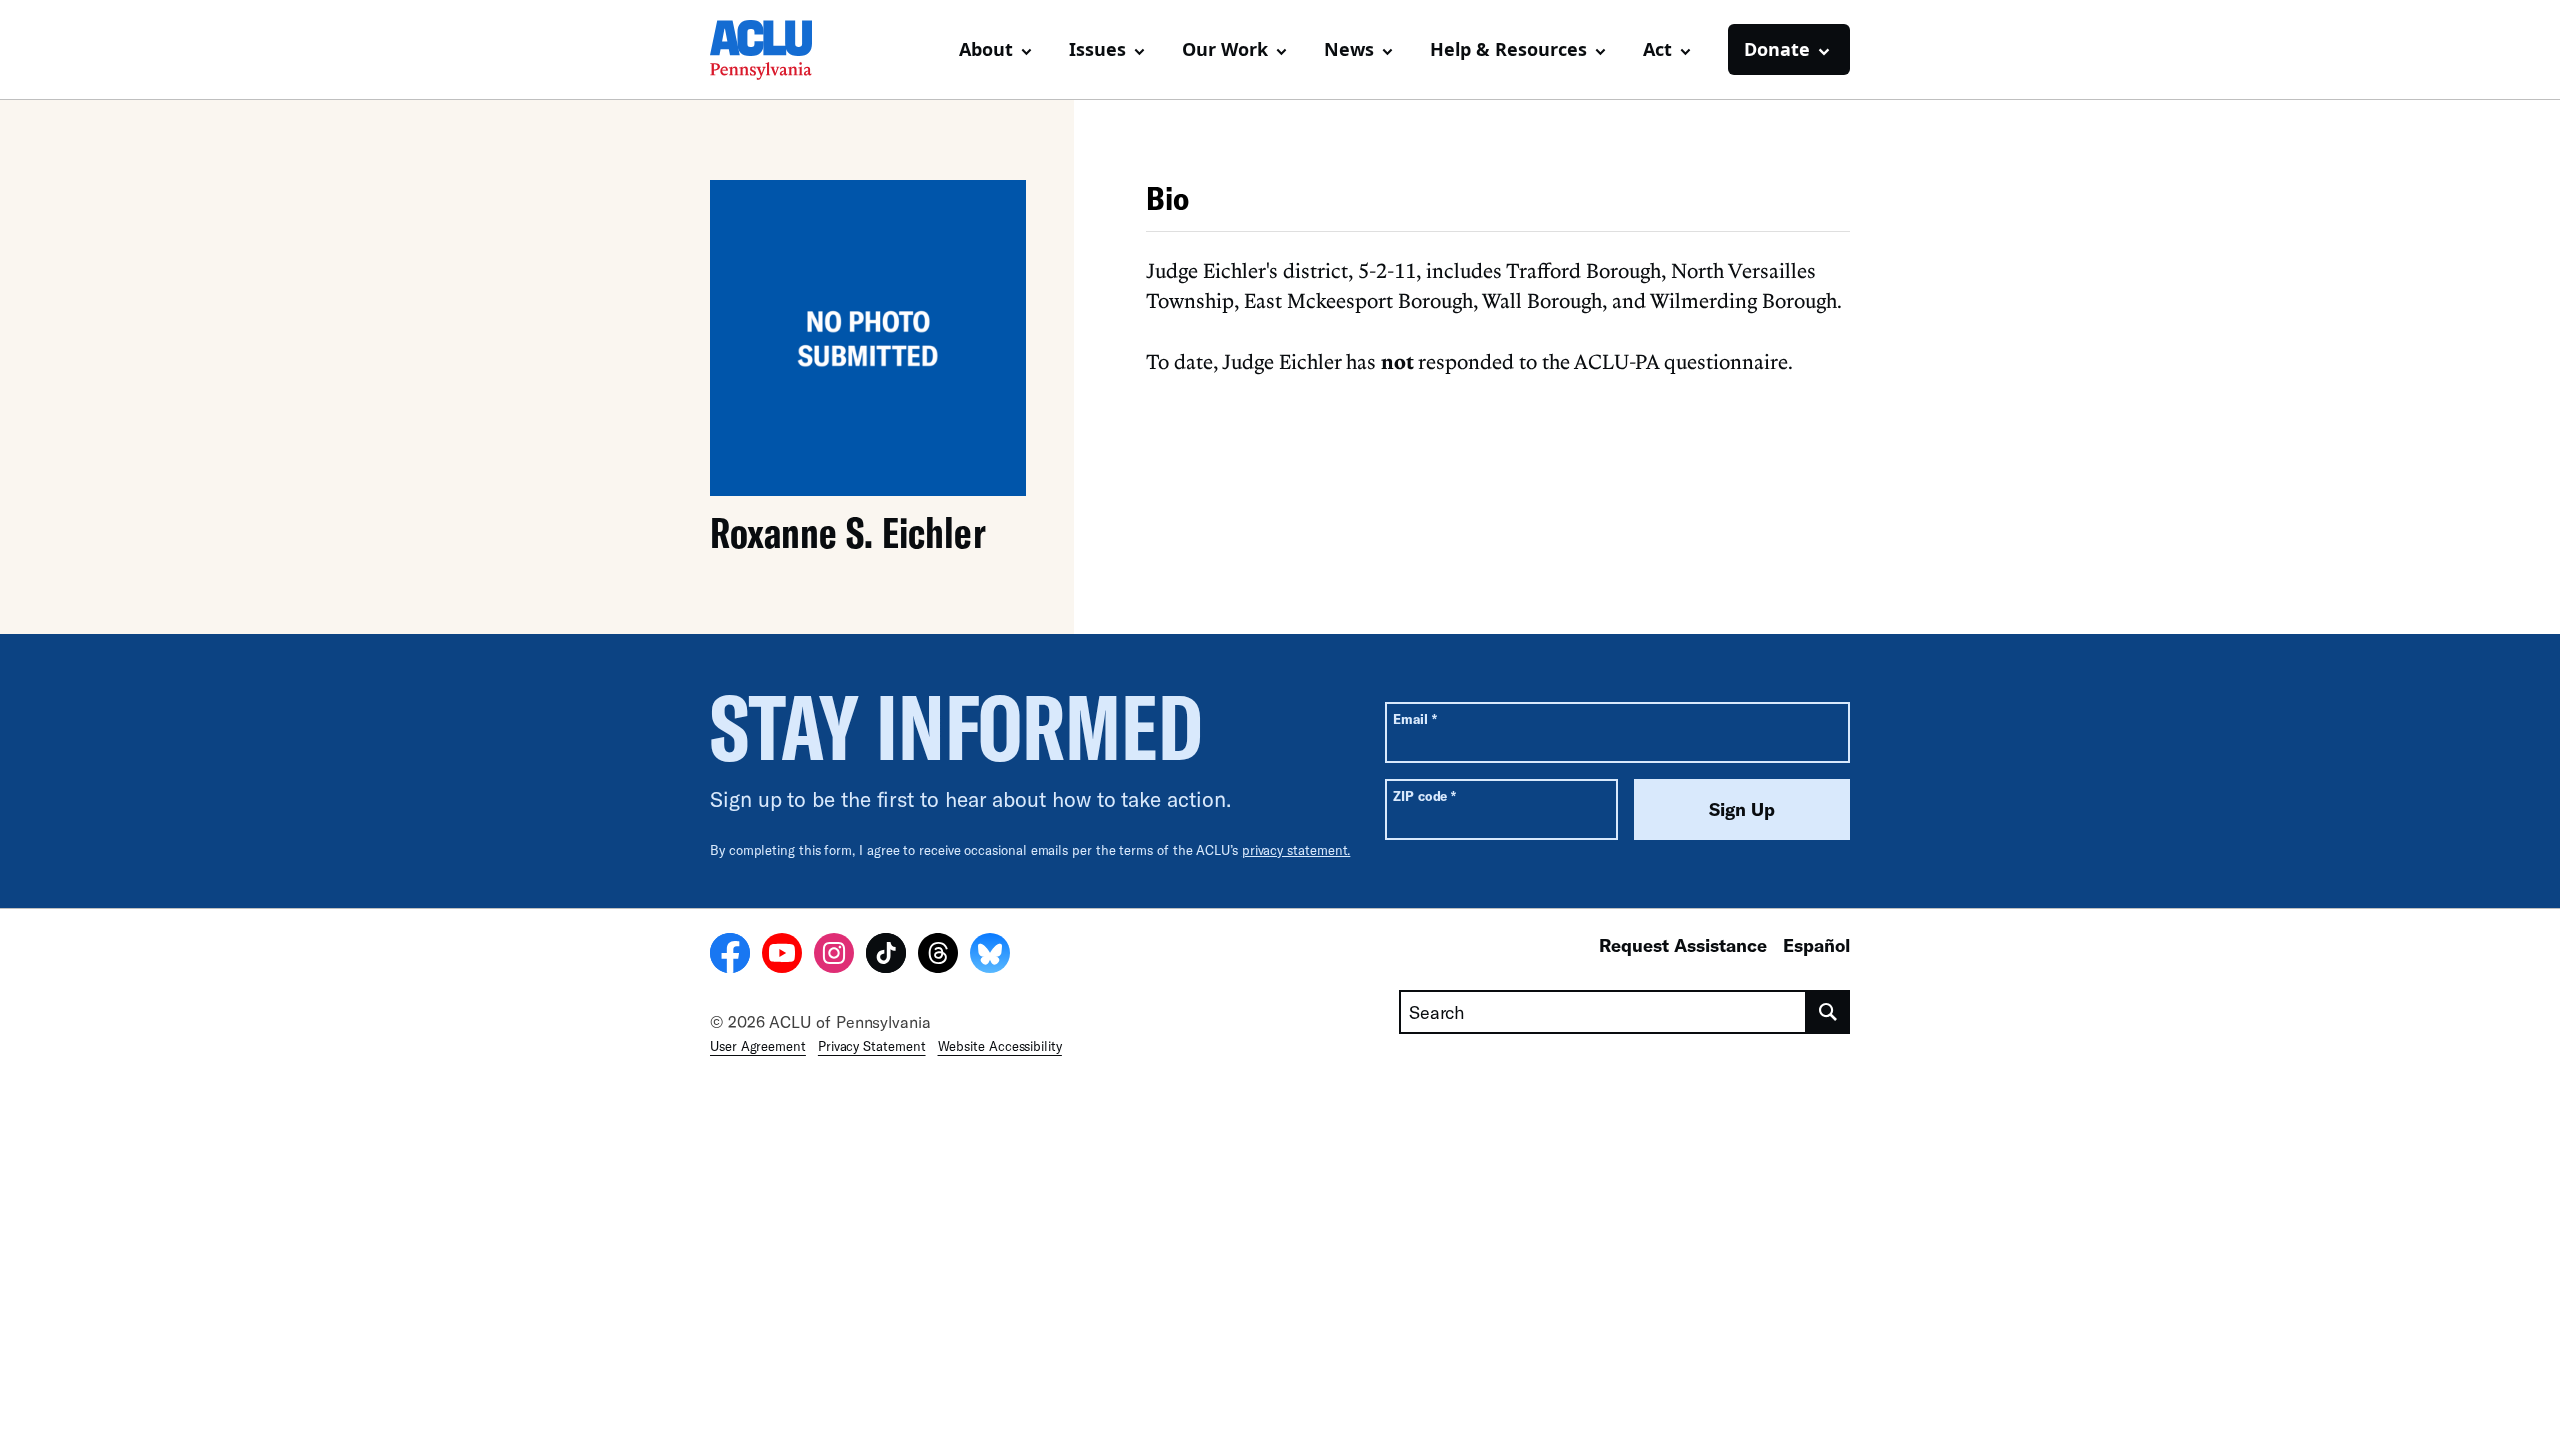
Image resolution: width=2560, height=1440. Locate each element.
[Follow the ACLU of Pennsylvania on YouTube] (782, 956)
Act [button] (1657, 49)
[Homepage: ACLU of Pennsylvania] (780, 50)
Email (1414, 718)
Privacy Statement (872, 1046)
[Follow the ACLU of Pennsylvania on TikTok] (886, 956)
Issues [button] (1097, 49)
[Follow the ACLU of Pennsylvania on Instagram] (834, 956)
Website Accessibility (1000, 1046)
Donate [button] (1777, 49)
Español (1816, 945)
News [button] (1349, 49)
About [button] (986, 49)
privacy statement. (1296, 850)
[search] (1828, 1012)
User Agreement (758, 1046)
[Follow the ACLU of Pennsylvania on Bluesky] (990, 956)
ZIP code (1424, 795)
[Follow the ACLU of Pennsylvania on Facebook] (730, 956)
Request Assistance (1683, 945)
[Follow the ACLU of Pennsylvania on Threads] (938, 956)
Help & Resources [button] (1508, 49)
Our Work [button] (1225, 49)
